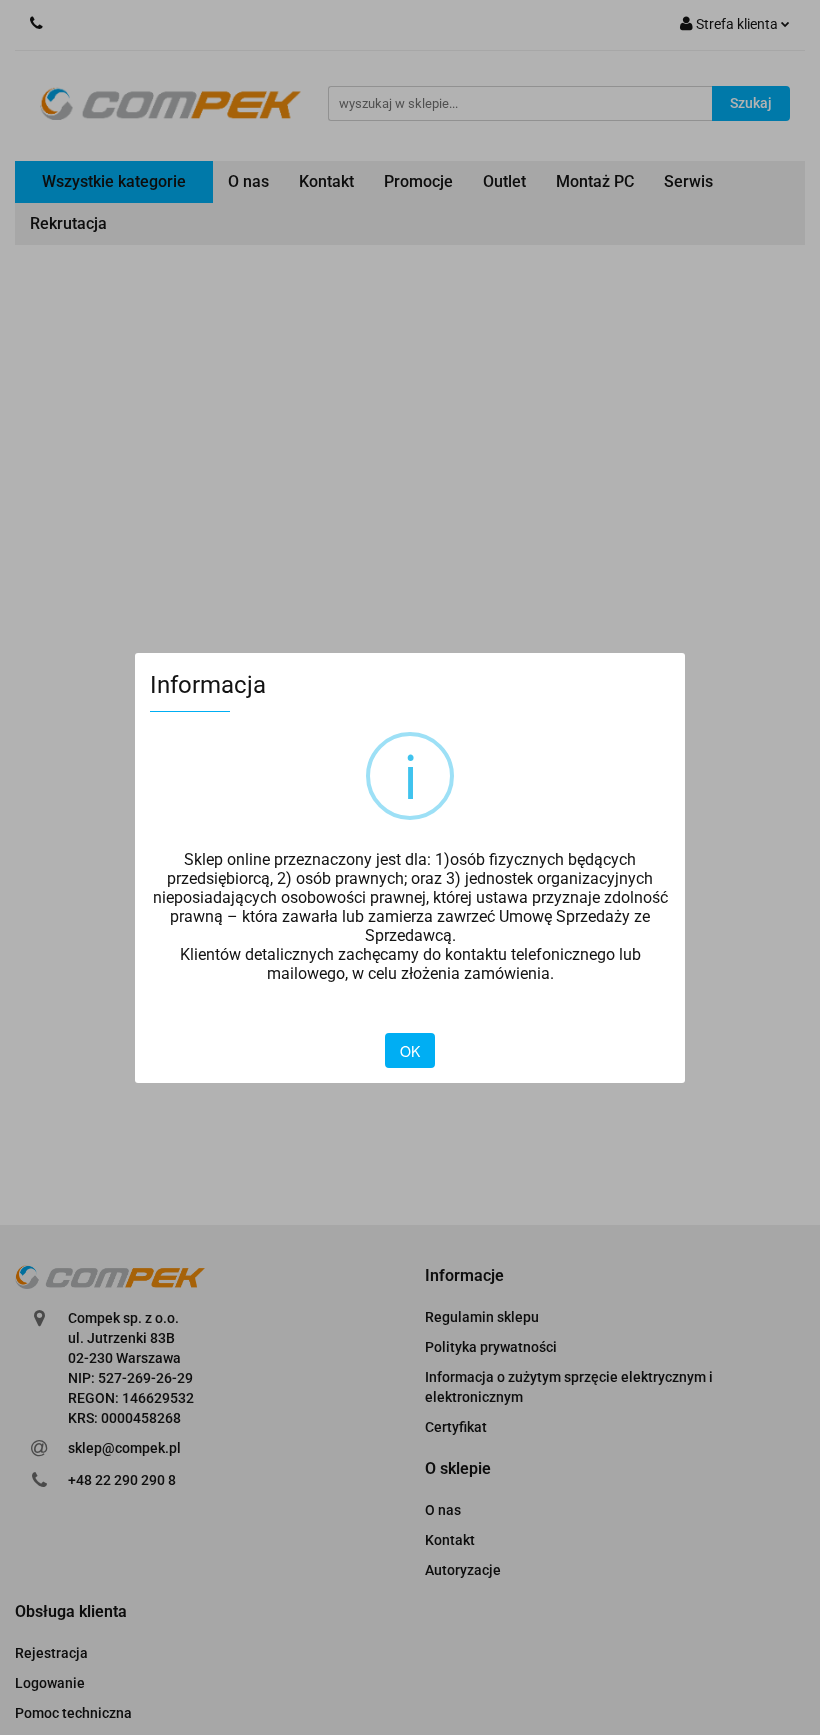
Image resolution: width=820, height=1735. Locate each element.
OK (410, 1051)
